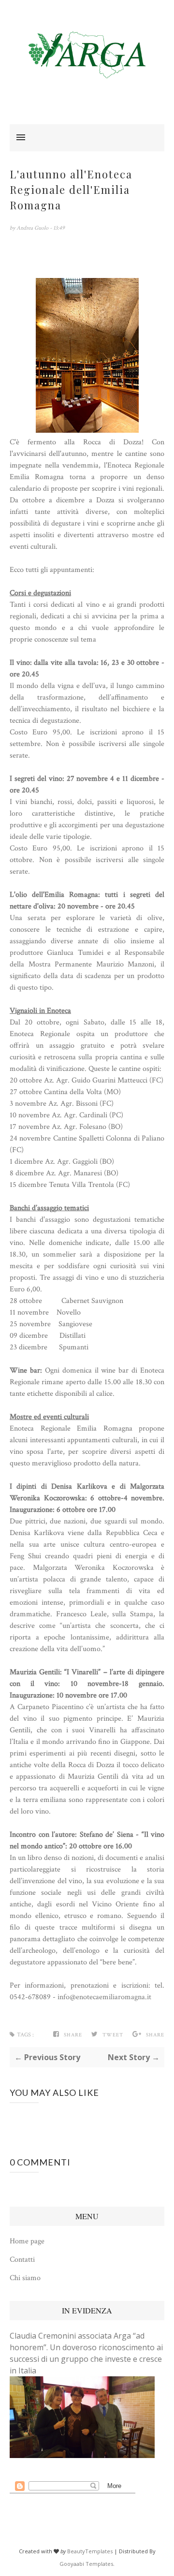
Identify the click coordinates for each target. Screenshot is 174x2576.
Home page (27, 2241)
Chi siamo (25, 2278)
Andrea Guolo (33, 228)
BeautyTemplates (90, 2551)
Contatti (22, 2260)
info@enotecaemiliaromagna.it (104, 1997)
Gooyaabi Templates (86, 2564)
